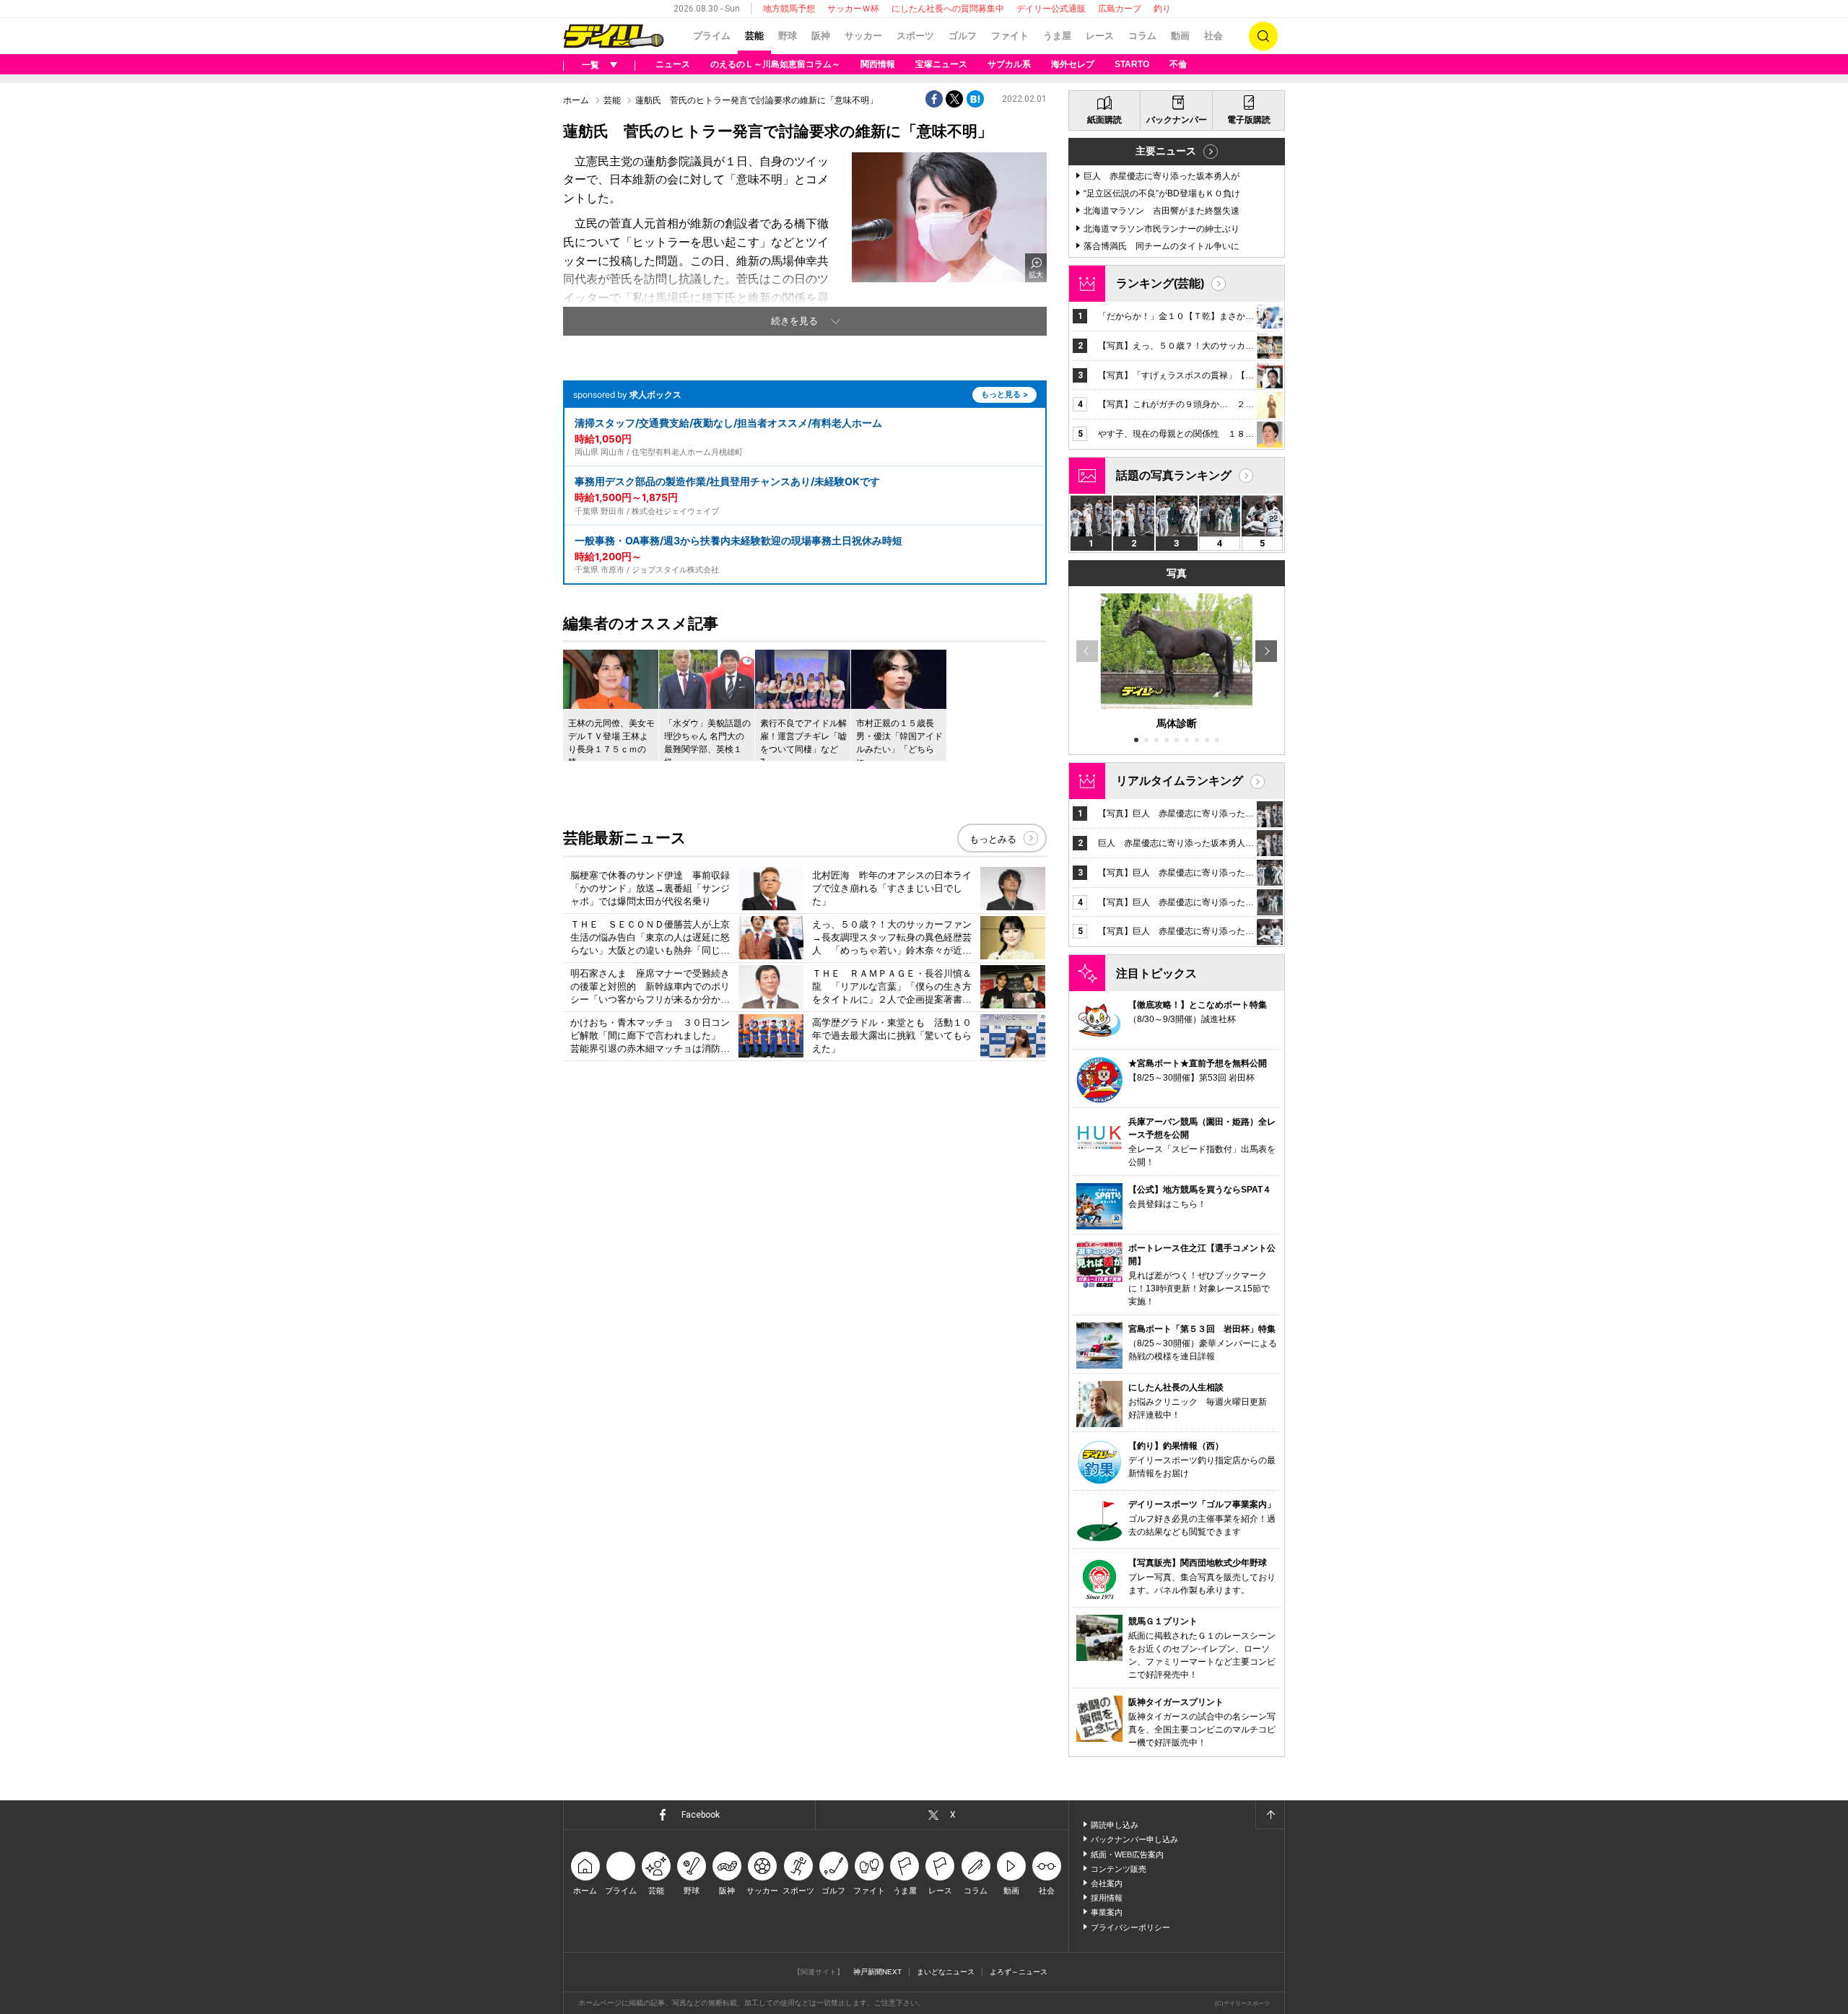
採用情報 (1107, 1898)
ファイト (1010, 36)
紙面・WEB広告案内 (1127, 1854)
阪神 (821, 36)
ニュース (673, 64)
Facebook (701, 1815)
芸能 (754, 36)
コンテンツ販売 (1119, 1869)
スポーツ (915, 36)
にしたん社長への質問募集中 (948, 9)
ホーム (576, 100)
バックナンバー (1177, 120)
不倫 (1178, 64)
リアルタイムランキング (1180, 781)
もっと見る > (1004, 394)
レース (1100, 36)
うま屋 (1057, 36)
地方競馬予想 (789, 9)
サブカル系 (1009, 64)
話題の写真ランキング (1174, 475)
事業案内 (1107, 1912)
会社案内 (1107, 1883)
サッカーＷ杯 (853, 9)
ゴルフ (963, 36)
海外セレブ (1073, 64)
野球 (788, 36)
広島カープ (1120, 9)
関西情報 (878, 64)
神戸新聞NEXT (877, 1972)
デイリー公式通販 (1051, 9)
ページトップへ (1270, 1815)
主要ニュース (1166, 151)
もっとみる (993, 839)
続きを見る (794, 321)
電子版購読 (1249, 120)
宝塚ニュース (941, 64)
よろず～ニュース (1019, 1972)
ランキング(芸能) (1160, 283)
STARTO (1132, 64)
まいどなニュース (946, 1972)
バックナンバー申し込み (1134, 1839)
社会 (1213, 36)
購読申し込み (1115, 1825)
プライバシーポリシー (1130, 1927)
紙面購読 (1104, 120)
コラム (1142, 36)
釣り (1162, 9)
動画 (1180, 36)
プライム (712, 36)
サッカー (863, 36)
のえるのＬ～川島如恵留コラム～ (775, 64)
